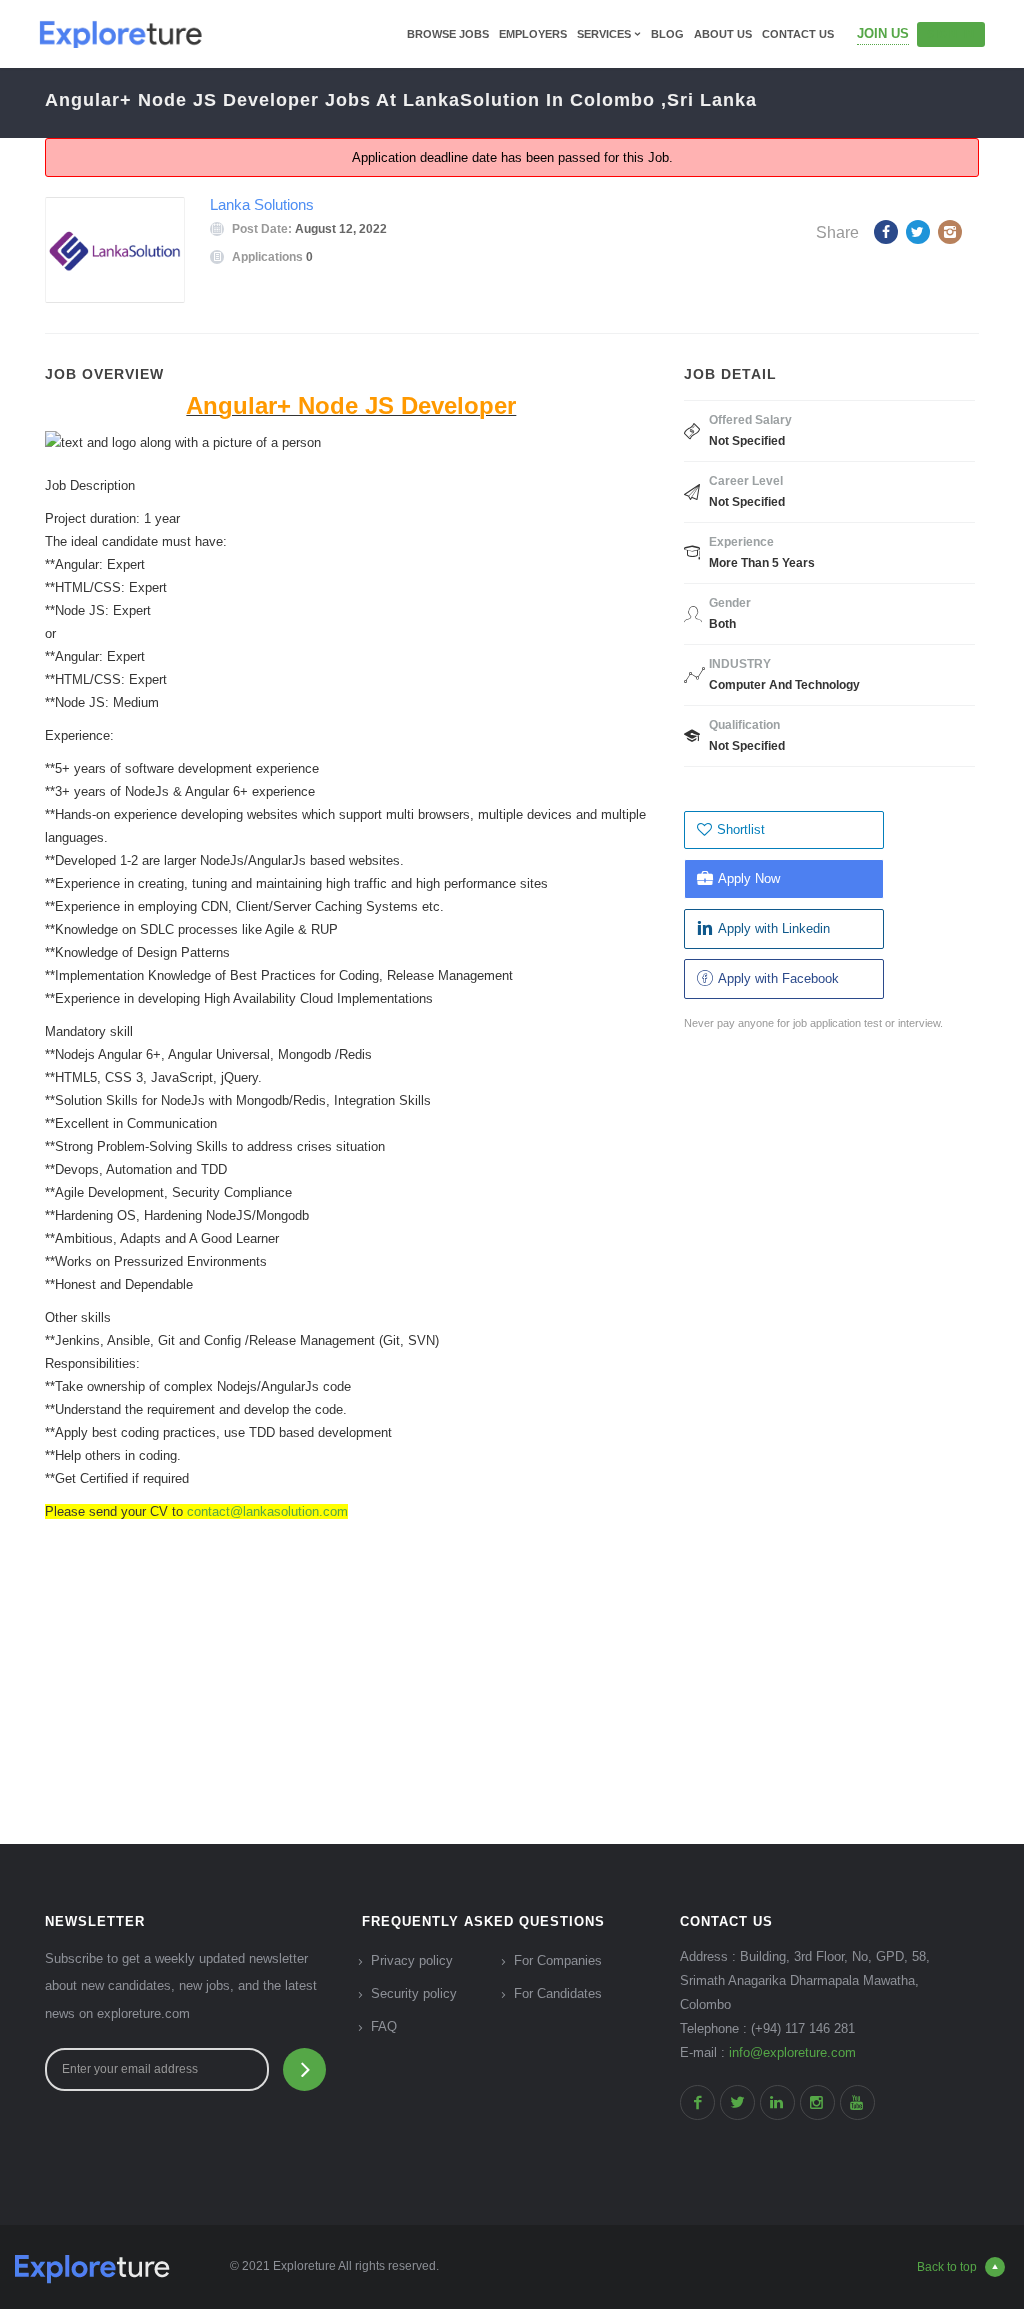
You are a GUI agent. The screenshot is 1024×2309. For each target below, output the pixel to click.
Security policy (414, 1993)
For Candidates (558, 1993)
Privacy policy (412, 1960)
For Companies (558, 1960)
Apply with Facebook (778, 978)
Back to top (947, 2267)
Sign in (951, 34)
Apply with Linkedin (774, 928)
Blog (667, 34)
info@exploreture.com (792, 2052)
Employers (533, 34)
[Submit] (304, 2069)
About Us (723, 34)
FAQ (384, 2026)
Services (604, 34)
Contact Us (798, 34)
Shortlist (741, 829)
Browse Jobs (448, 34)
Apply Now (749, 878)
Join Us (883, 33)
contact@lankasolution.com (267, 1511)
